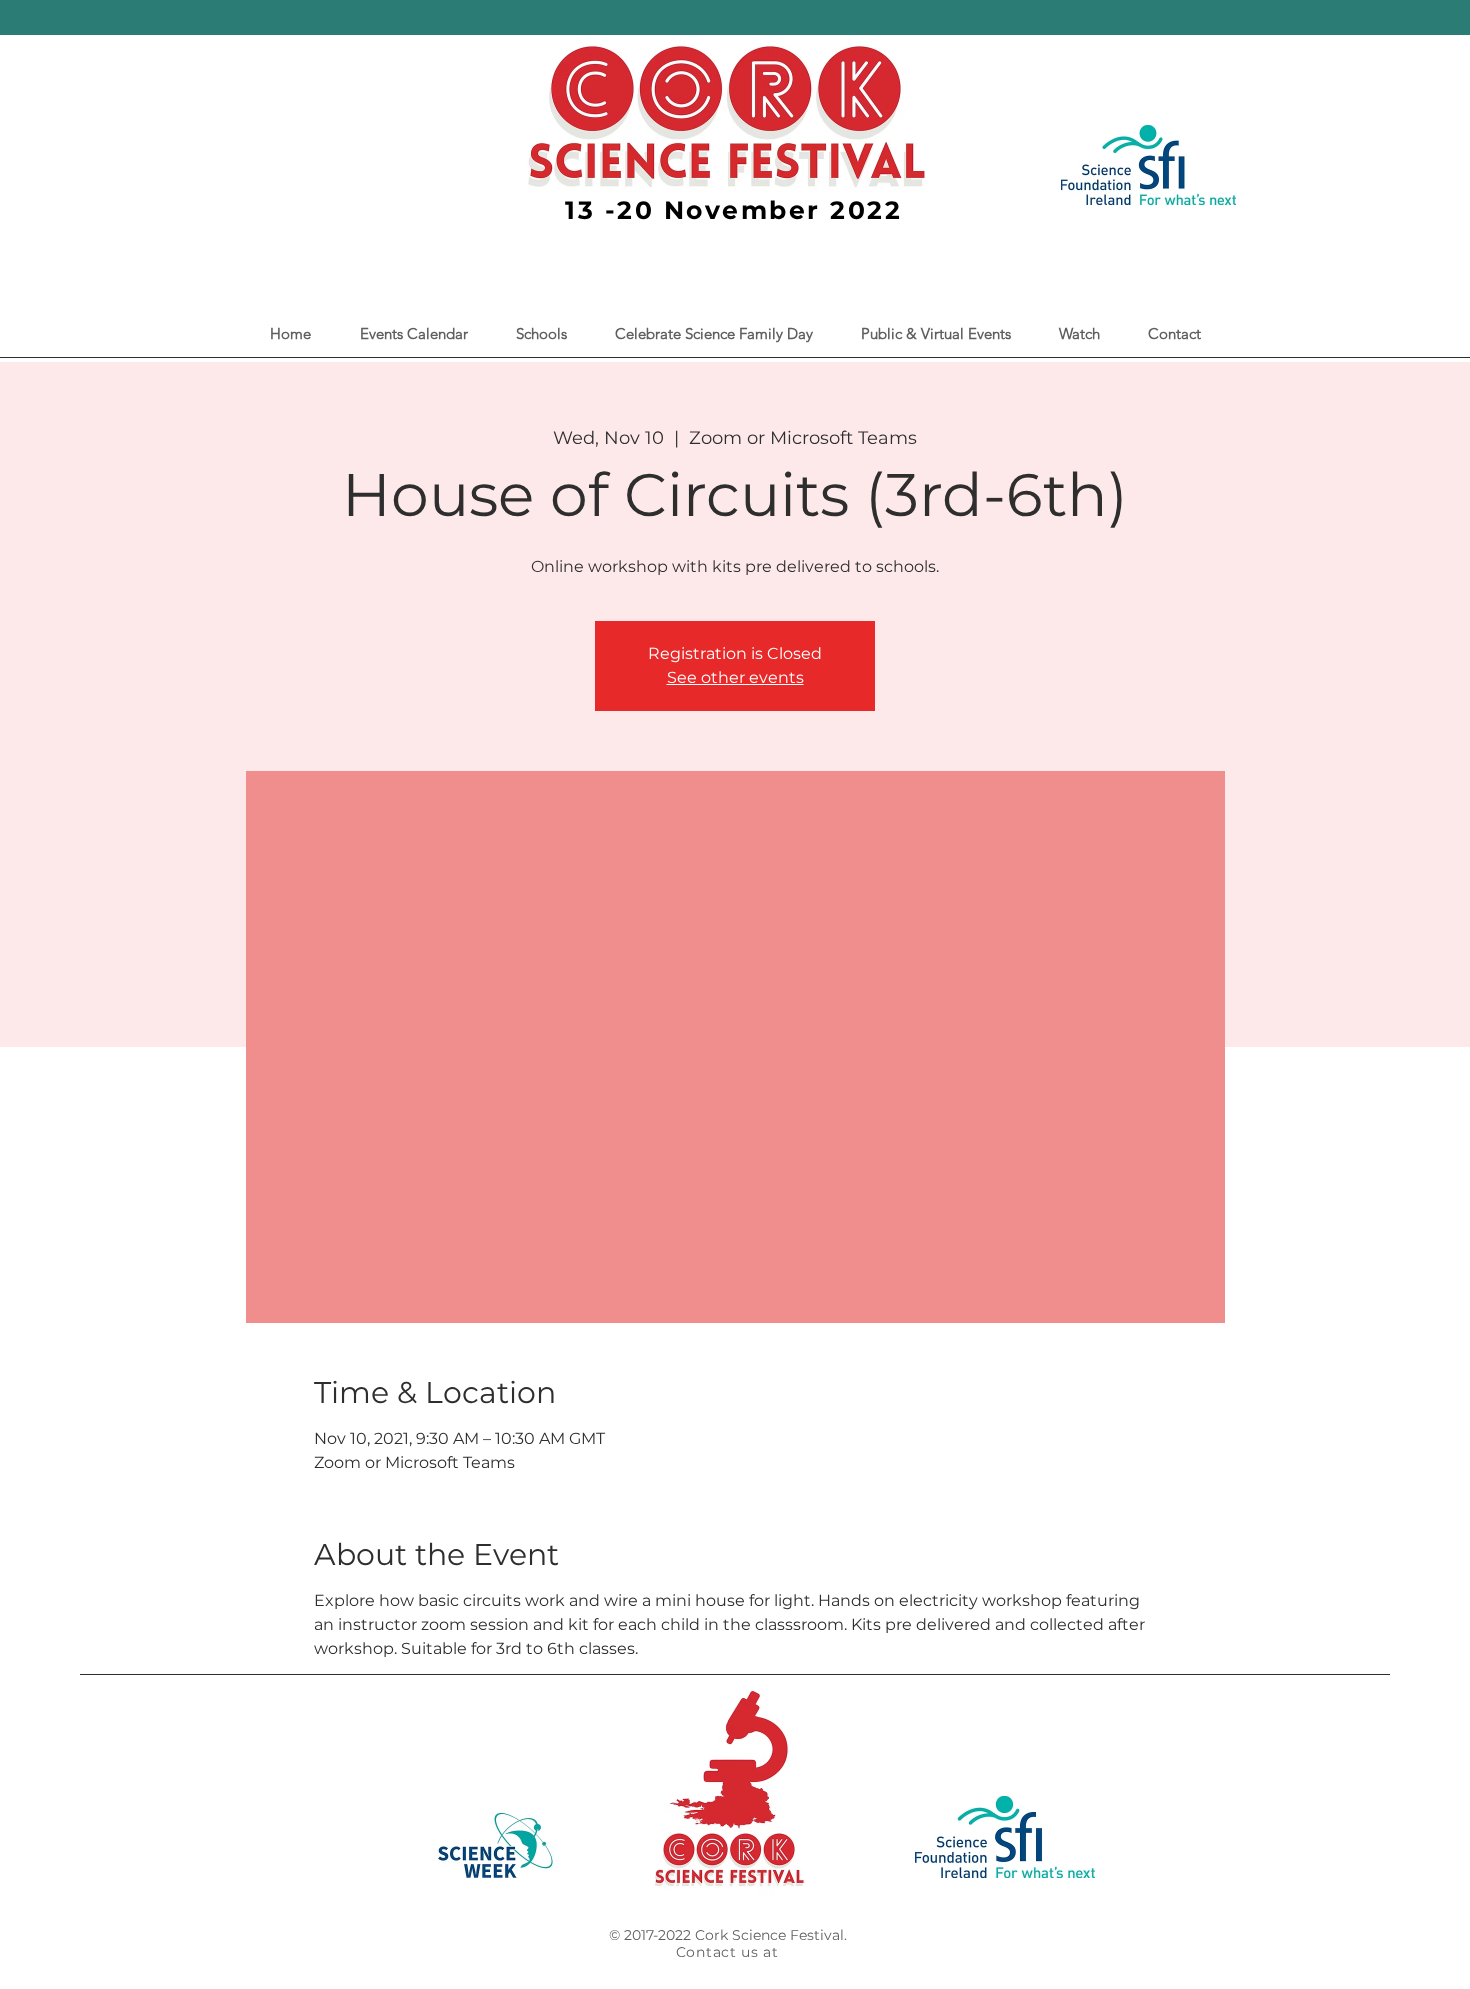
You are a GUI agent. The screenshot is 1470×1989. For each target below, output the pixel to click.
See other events (735, 677)
